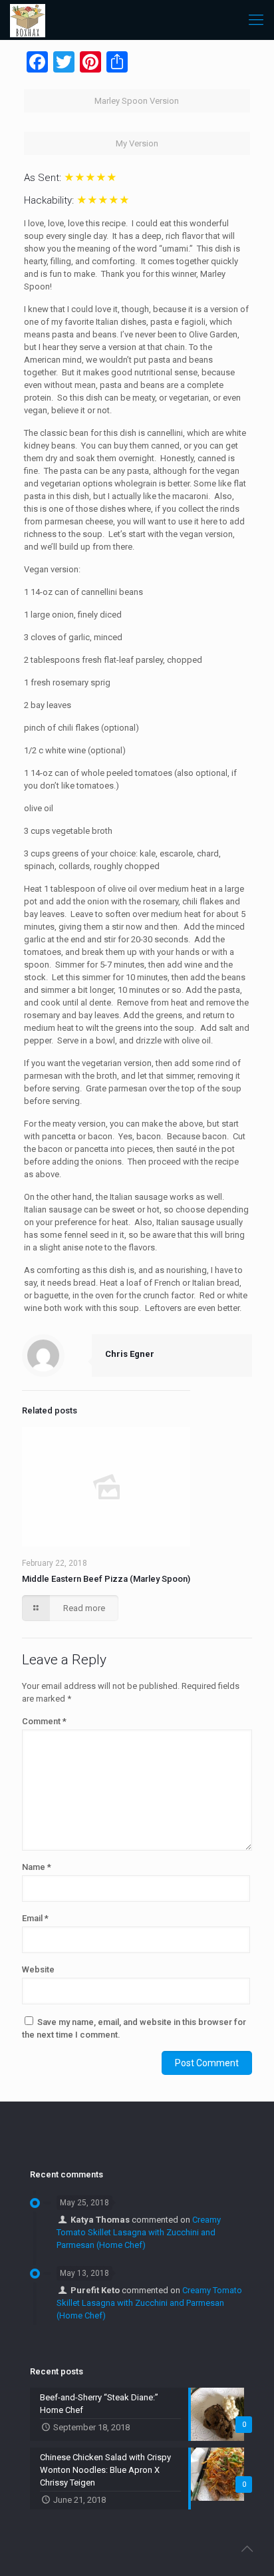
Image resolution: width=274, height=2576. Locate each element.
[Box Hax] (28, 20)
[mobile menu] (256, 20)
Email (35, 1918)
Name (37, 1867)
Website (38, 1969)
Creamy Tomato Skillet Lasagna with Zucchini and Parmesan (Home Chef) (139, 2232)
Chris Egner (130, 1354)
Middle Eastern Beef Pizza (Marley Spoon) (106, 1579)
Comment (44, 1721)
